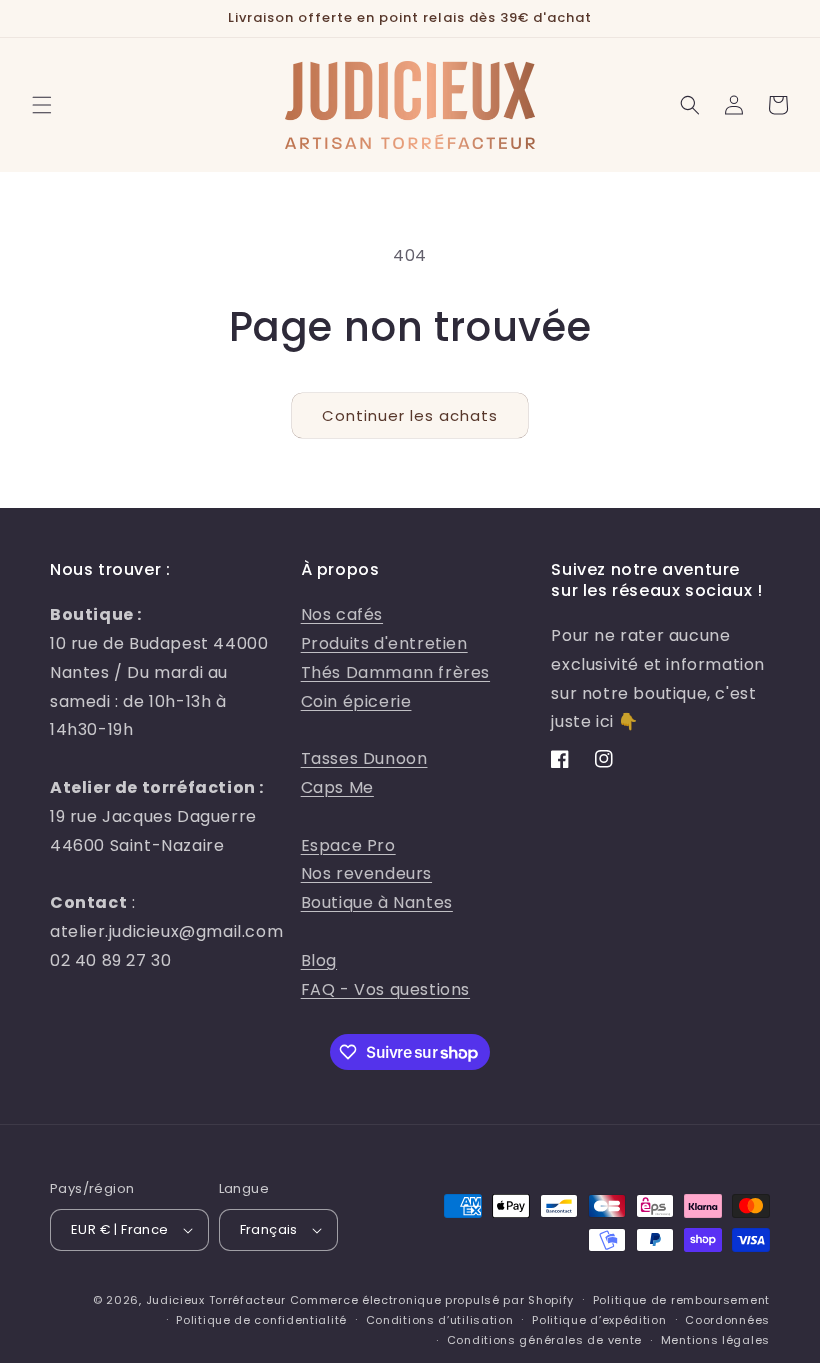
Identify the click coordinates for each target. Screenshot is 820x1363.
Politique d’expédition (599, 1320)
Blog (319, 960)
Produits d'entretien (384, 643)
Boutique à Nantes (377, 902)
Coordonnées (727, 1320)
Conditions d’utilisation (440, 1320)
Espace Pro (348, 845)
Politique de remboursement (681, 1300)
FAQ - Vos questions (385, 989)
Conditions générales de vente (544, 1340)
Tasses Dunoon (364, 758)
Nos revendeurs (366, 873)
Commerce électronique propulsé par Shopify (432, 1300)
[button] (42, 105)
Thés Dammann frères (395, 672)
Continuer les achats (410, 415)
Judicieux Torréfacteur (216, 1300)
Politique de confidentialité (261, 1320)
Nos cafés (342, 614)
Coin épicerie (356, 701)
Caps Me (337, 787)
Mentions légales (715, 1340)
